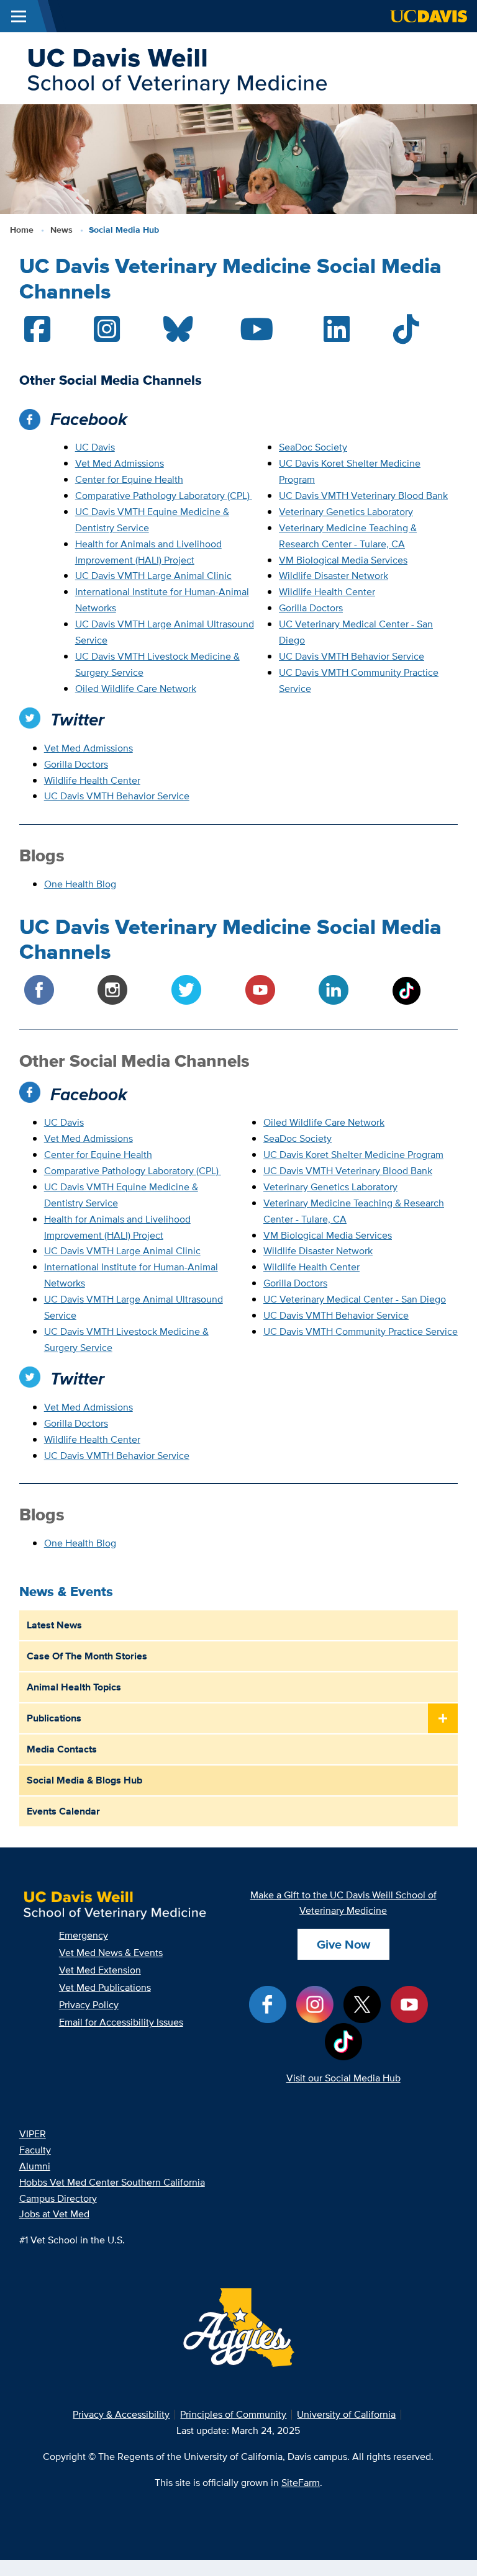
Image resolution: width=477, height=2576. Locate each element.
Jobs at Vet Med (54, 2214)
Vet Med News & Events (111, 1953)
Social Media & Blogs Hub (84, 1780)
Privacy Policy (89, 2005)
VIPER (33, 2134)
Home (22, 230)
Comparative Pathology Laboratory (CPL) (162, 496)
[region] (239, 330)
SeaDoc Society (313, 447)
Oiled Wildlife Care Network (136, 689)
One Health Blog (80, 884)
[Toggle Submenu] (443, 1719)
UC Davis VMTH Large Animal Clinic (153, 576)
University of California (346, 2414)
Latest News (54, 1625)
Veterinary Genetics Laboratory (346, 512)
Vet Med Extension (100, 1970)
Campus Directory (58, 2198)
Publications (54, 1718)
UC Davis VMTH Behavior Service (352, 656)
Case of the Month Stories (87, 1656)
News (61, 230)
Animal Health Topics (74, 1687)
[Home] (176, 67)
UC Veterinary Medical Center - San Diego (355, 1299)
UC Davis (95, 447)
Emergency (84, 1935)
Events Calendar (63, 1811)
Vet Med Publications (105, 1987)
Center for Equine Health (129, 479)
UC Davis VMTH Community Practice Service (361, 1331)
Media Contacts (62, 1749)
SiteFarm (301, 2483)
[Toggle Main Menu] (19, 16)
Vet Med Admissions (120, 463)
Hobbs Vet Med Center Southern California (112, 2182)
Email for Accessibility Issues (121, 2022)
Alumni (35, 2166)
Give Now (343, 1944)
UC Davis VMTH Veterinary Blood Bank (363, 496)
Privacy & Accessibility (121, 2414)
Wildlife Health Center (327, 592)
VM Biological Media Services (343, 560)
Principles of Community (233, 2414)
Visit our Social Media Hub (343, 2078)
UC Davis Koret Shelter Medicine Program (353, 1155)
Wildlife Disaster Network (334, 576)
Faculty (35, 2150)
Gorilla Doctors (311, 608)
